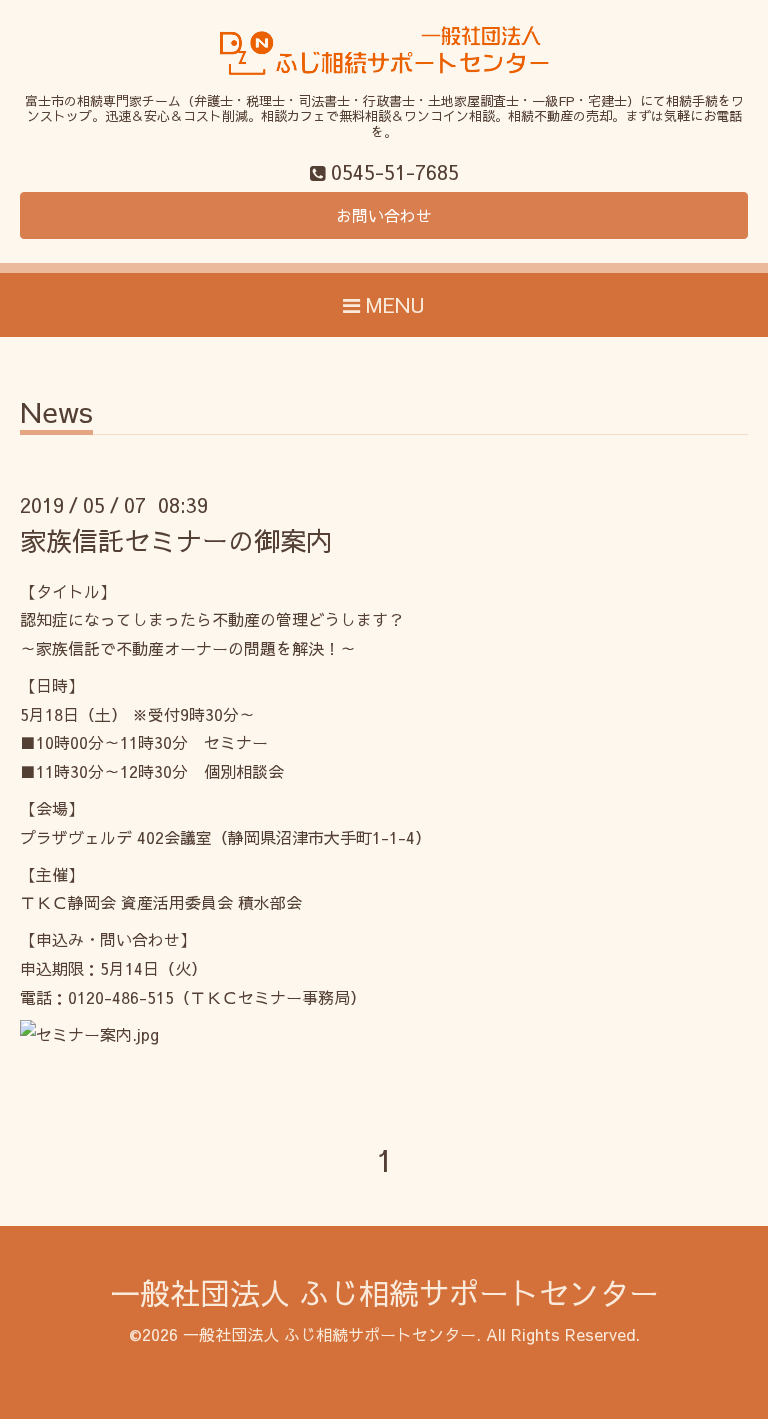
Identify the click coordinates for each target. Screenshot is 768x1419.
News (56, 414)
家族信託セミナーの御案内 (176, 540)
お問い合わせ (384, 215)
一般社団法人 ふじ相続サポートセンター (384, 1292)
